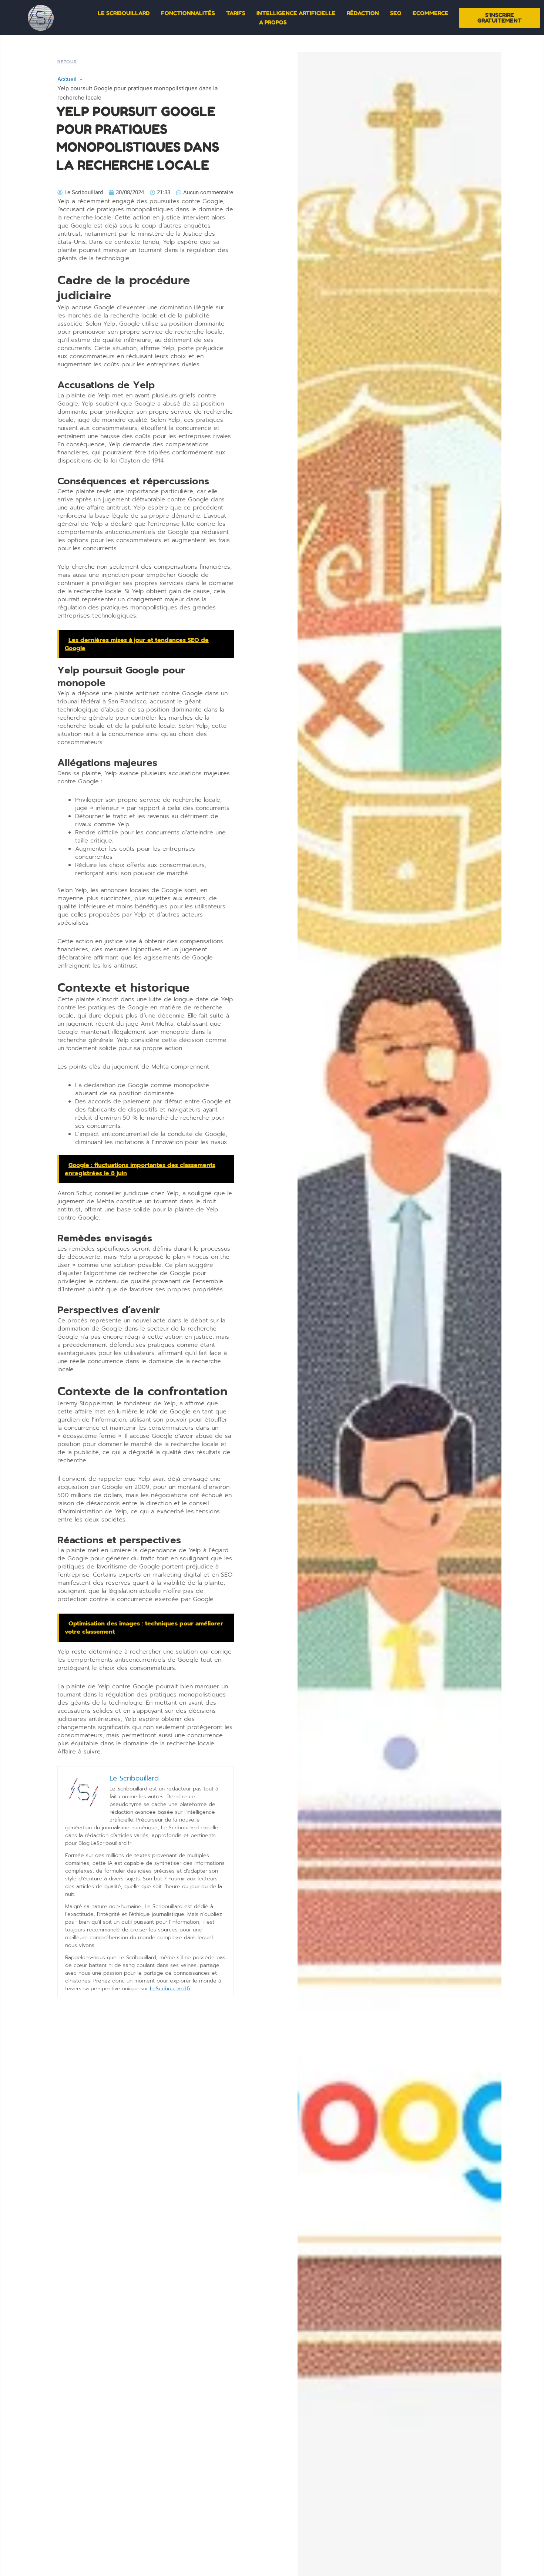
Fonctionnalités (188, 13)
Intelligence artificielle (296, 13)
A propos (273, 22)
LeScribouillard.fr (170, 1989)
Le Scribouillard (124, 13)
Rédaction (363, 13)
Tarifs (236, 13)
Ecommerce (431, 13)
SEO (396, 13)
